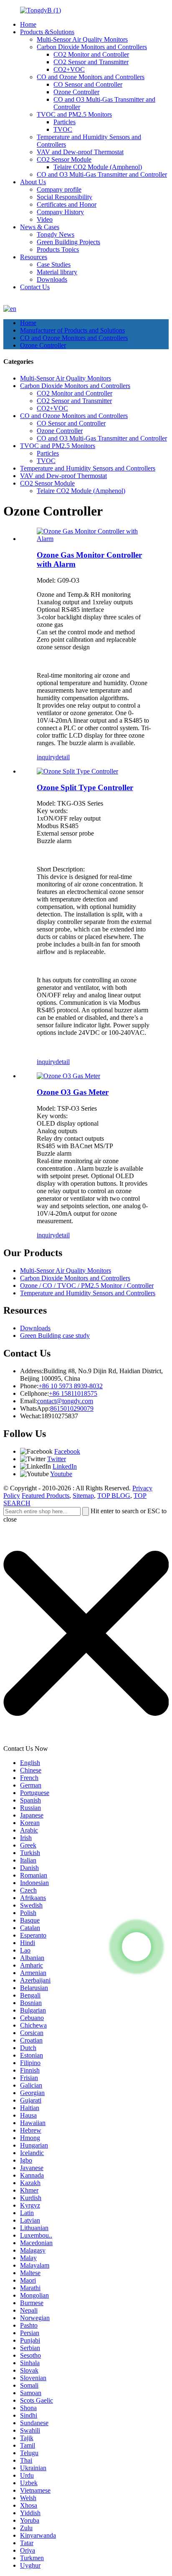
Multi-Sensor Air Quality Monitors (82, 39)
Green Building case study (55, 1336)
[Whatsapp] (137, 1947)
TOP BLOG (114, 1496)
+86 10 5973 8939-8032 (71, 1386)
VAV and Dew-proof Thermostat (80, 152)
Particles (64, 122)
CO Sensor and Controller (88, 84)
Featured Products (46, 1496)
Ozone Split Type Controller (85, 787)
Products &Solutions (47, 32)
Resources (34, 257)
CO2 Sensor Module (64, 159)
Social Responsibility (64, 197)
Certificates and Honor (67, 204)
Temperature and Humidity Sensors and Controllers (88, 468)
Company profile (59, 189)
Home (28, 24)
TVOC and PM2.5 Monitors (74, 114)
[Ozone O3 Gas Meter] (68, 1076)
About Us (33, 182)
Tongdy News (56, 234)
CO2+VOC (69, 69)
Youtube (61, 1474)
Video (45, 219)
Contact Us (35, 287)
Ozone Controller (76, 92)
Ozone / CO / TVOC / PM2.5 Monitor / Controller (87, 1285)
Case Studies (54, 264)
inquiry (46, 757)
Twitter (57, 1459)
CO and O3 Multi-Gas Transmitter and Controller (102, 174)
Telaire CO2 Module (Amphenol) (98, 167)
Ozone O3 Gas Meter (73, 1092)
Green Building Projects (68, 242)
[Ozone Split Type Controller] (77, 771)
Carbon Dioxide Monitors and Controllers (92, 47)
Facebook (67, 1451)
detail (63, 757)
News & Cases (40, 227)
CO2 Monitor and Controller (91, 54)
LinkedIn (65, 1466)
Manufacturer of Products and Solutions (72, 330)
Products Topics (58, 249)
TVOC (63, 129)
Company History (60, 212)
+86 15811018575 (73, 1393)
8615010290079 (72, 1408)
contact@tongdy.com (65, 1401)
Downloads (52, 279)
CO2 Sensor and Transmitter (91, 62)
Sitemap (83, 1496)
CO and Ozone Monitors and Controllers (91, 77)
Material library (57, 272)
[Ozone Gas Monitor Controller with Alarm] (94, 539)
